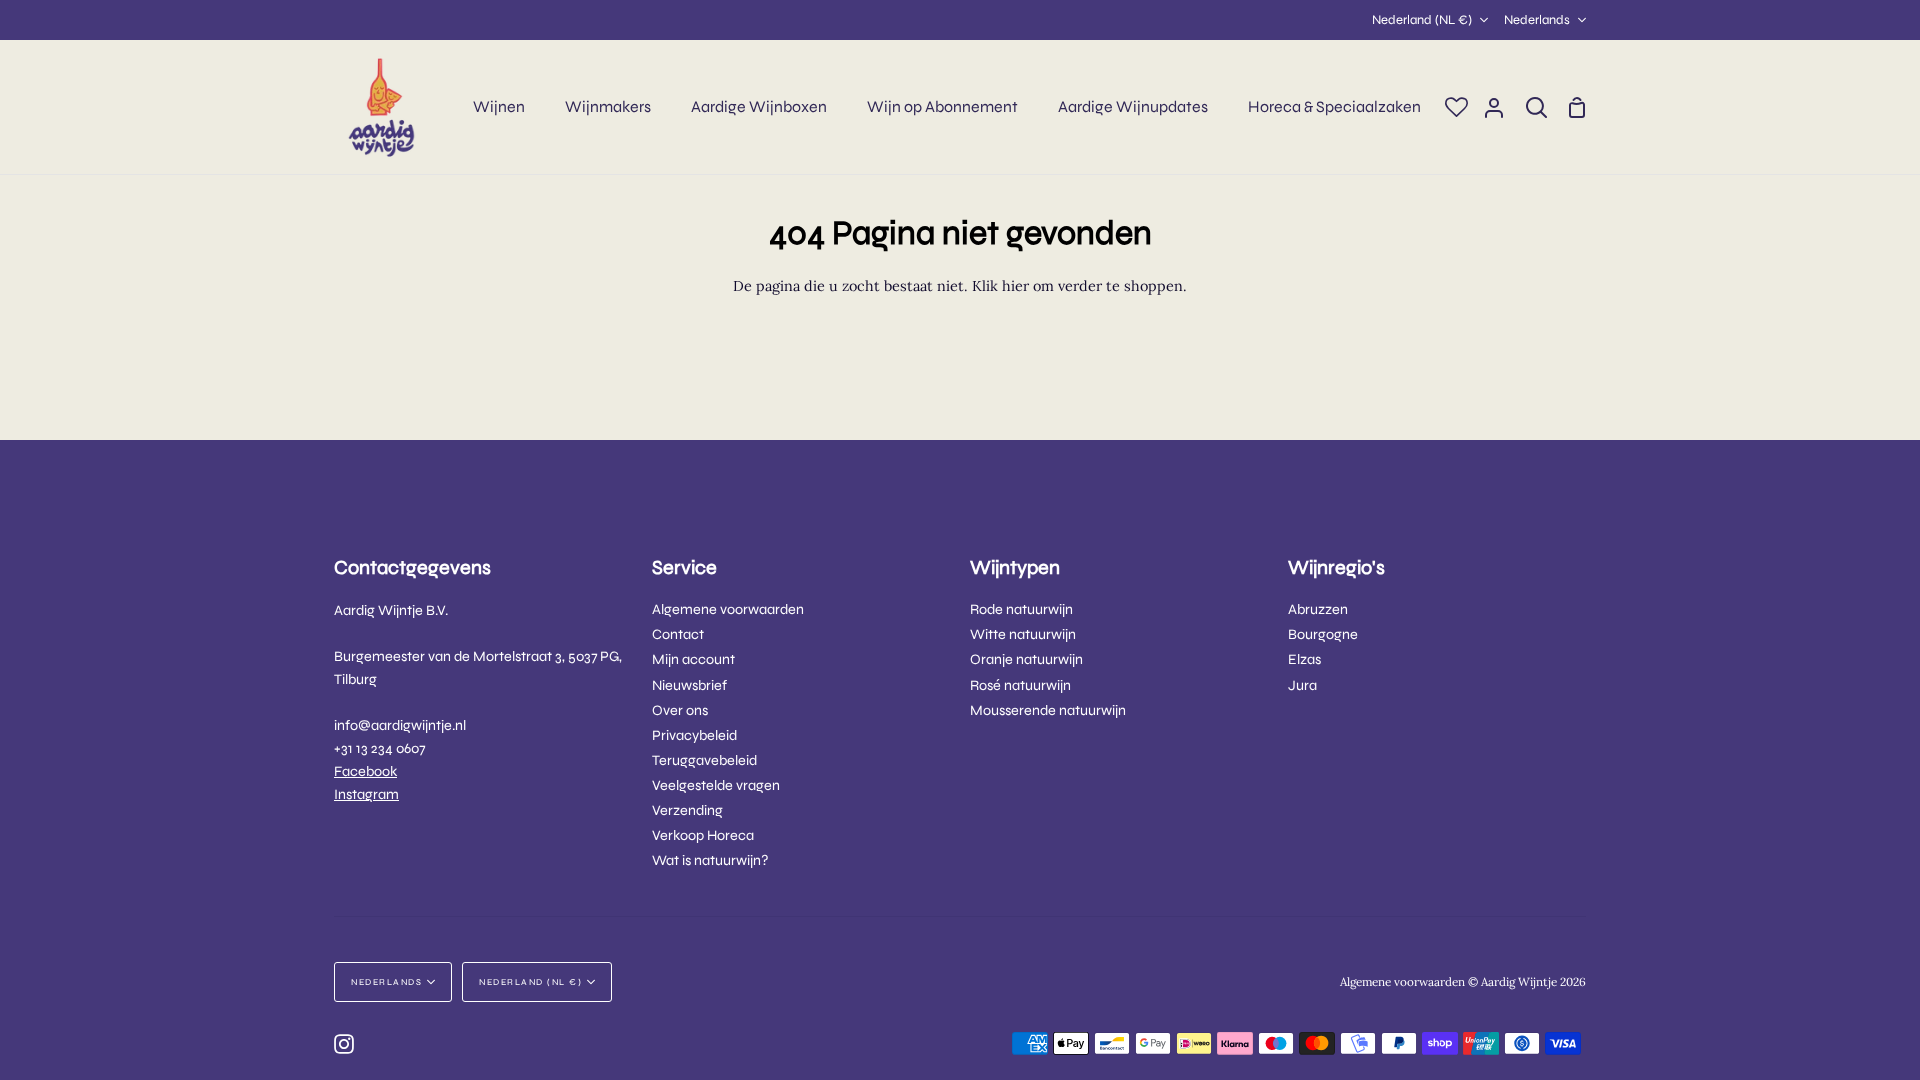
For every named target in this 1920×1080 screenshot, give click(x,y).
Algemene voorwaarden (728, 609)
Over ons (680, 710)
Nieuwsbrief (689, 685)
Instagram (366, 794)
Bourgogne (1323, 634)
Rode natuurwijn (1021, 609)
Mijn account (693, 659)
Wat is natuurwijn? (710, 860)
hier (1015, 286)
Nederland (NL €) (1422, 20)
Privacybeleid (694, 735)
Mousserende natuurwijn (1048, 710)
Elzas (1304, 659)
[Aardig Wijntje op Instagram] (344, 1044)
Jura (1302, 685)
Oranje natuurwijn (1026, 659)
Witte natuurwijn (1023, 634)
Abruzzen (1318, 609)
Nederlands (1537, 20)
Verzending (687, 810)
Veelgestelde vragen (716, 785)
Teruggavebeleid (704, 760)
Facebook (365, 771)
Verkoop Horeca (703, 835)
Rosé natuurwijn (1020, 685)
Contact (678, 634)
